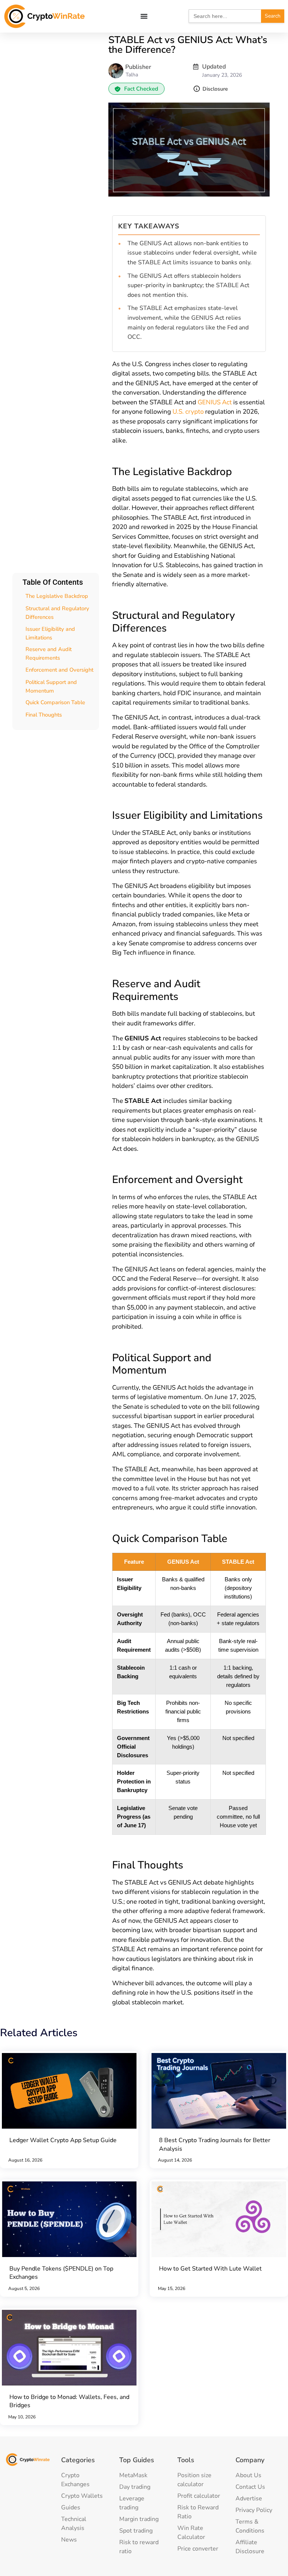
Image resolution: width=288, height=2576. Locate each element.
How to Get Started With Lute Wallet (210, 2269)
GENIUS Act (215, 402)
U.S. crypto (188, 412)
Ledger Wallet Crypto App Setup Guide (63, 2140)
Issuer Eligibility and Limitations (50, 633)
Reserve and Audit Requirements (49, 653)
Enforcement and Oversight (59, 670)
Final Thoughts (44, 715)
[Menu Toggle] (144, 16)
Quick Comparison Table (55, 702)
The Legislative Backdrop (57, 596)
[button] (136, 89)
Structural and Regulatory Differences (57, 613)
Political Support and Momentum (51, 686)
